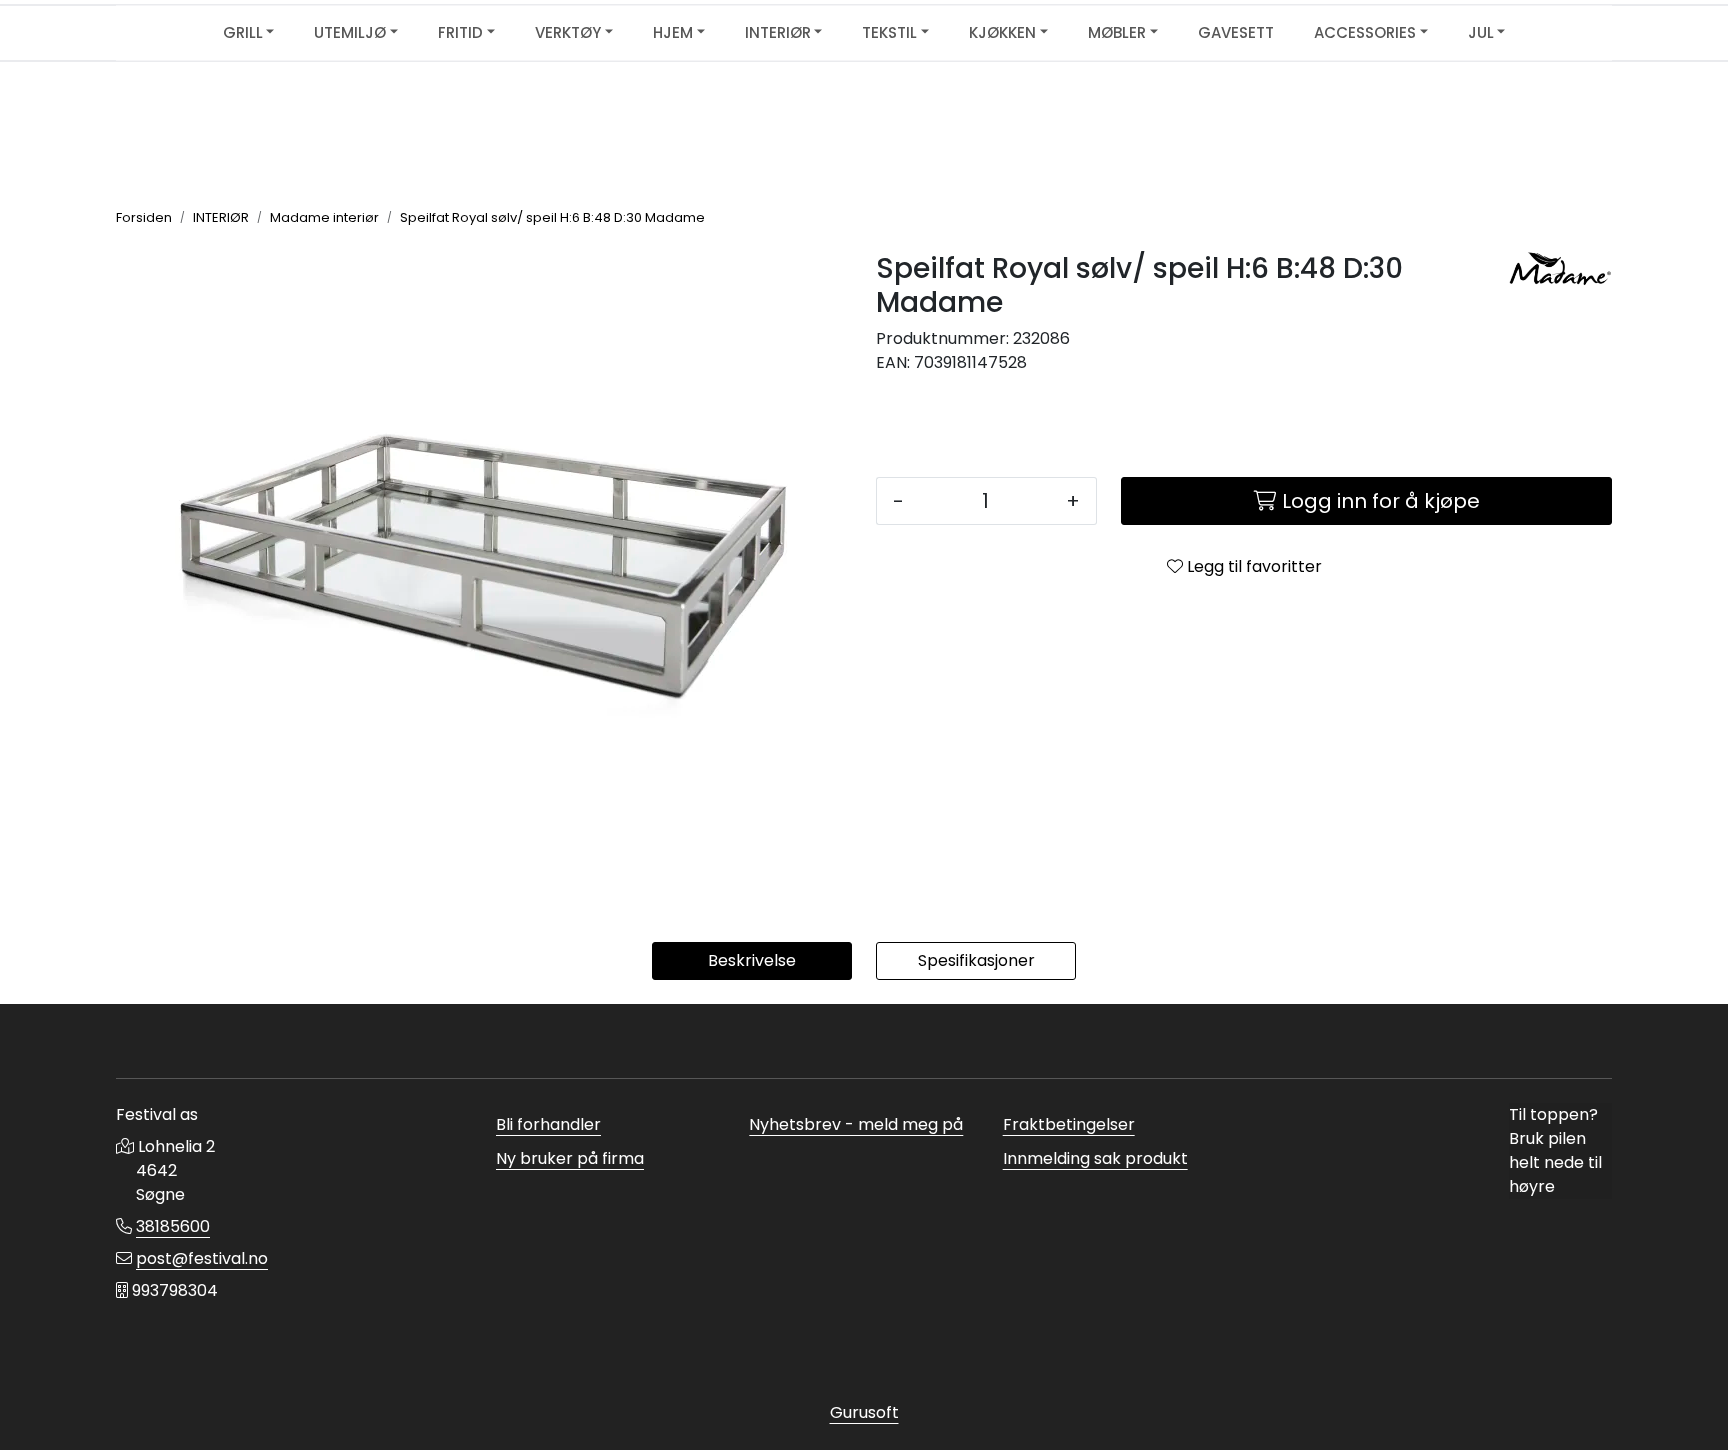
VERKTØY (568, 32)
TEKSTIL (889, 32)
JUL (1481, 32)
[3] (1560, 272)
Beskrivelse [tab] (752, 960)
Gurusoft (864, 1412)
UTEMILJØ (350, 32)
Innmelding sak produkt (1095, 1158)
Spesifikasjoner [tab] (976, 960)
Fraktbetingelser (1069, 1124)
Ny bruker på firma (570, 1158)
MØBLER (1117, 32)
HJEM (673, 32)
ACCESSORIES (1365, 32)
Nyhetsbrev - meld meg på (856, 1124)
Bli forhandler (548, 1124)
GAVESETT (1236, 32)
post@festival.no (202, 1258)
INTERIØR (778, 32)
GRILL (243, 32)
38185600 (173, 1226)
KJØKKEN (1002, 32)
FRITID (460, 32)
